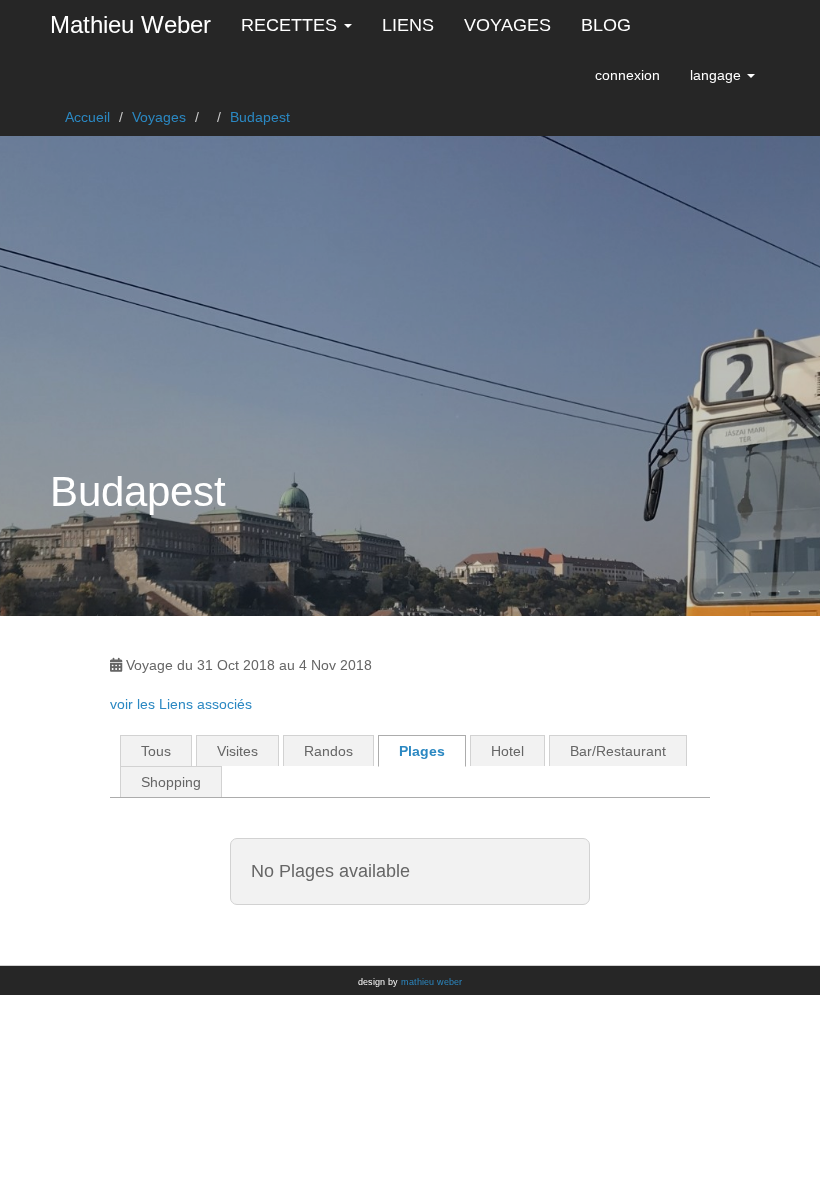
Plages (422, 751)
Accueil (87, 117)
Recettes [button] (291, 25)
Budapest (260, 117)
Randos (328, 751)
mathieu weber (431, 982)
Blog (606, 25)
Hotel (507, 751)
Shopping (171, 782)
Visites (237, 751)
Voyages (507, 25)
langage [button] (717, 75)
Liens (408, 25)
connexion (627, 75)
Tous (156, 751)
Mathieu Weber (130, 24)
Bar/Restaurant (618, 751)
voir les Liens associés (181, 704)
